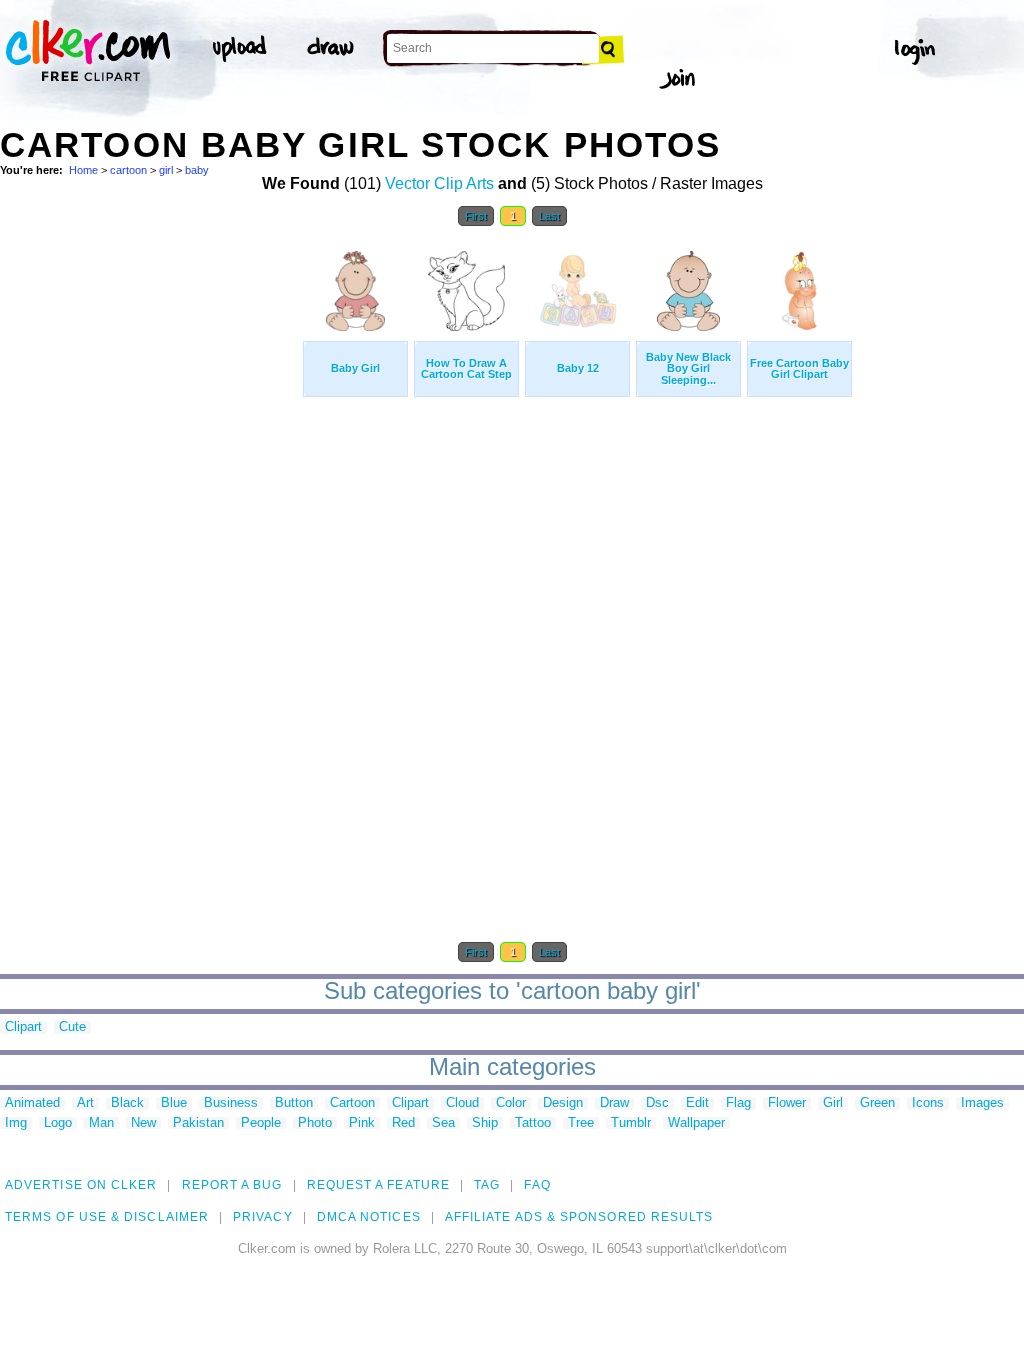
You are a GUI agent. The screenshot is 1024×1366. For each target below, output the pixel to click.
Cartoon (352, 1103)
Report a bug (232, 1185)
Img (16, 1123)
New (143, 1123)
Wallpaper (696, 1123)
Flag (738, 1103)
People (261, 1123)
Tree (581, 1123)
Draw (614, 1103)
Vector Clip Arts (439, 183)
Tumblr (631, 1123)
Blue (174, 1103)
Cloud (462, 1103)
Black (127, 1103)
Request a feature (378, 1185)
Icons (928, 1103)
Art (85, 1103)
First (476, 216)
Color (511, 1103)
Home (83, 170)
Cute (72, 1027)
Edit (697, 1103)
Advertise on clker (81, 1185)
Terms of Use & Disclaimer (107, 1217)
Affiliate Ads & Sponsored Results (579, 1217)
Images (982, 1103)
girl (166, 170)
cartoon (128, 170)
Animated (32, 1103)
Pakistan (198, 1123)
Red (403, 1123)
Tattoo (533, 1123)
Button (294, 1103)
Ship (485, 1123)
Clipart (23, 1027)
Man (101, 1123)
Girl (833, 1103)
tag (487, 1185)
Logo (58, 1123)
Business (231, 1103)
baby (197, 170)
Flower (787, 1103)
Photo (315, 1123)
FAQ (537, 1185)
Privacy (263, 1217)
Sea (443, 1123)
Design (563, 1103)
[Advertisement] (150, 538)
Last (549, 216)
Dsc (657, 1103)
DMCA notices (369, 1217)
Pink (362, 1123)
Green (877, 1103)
